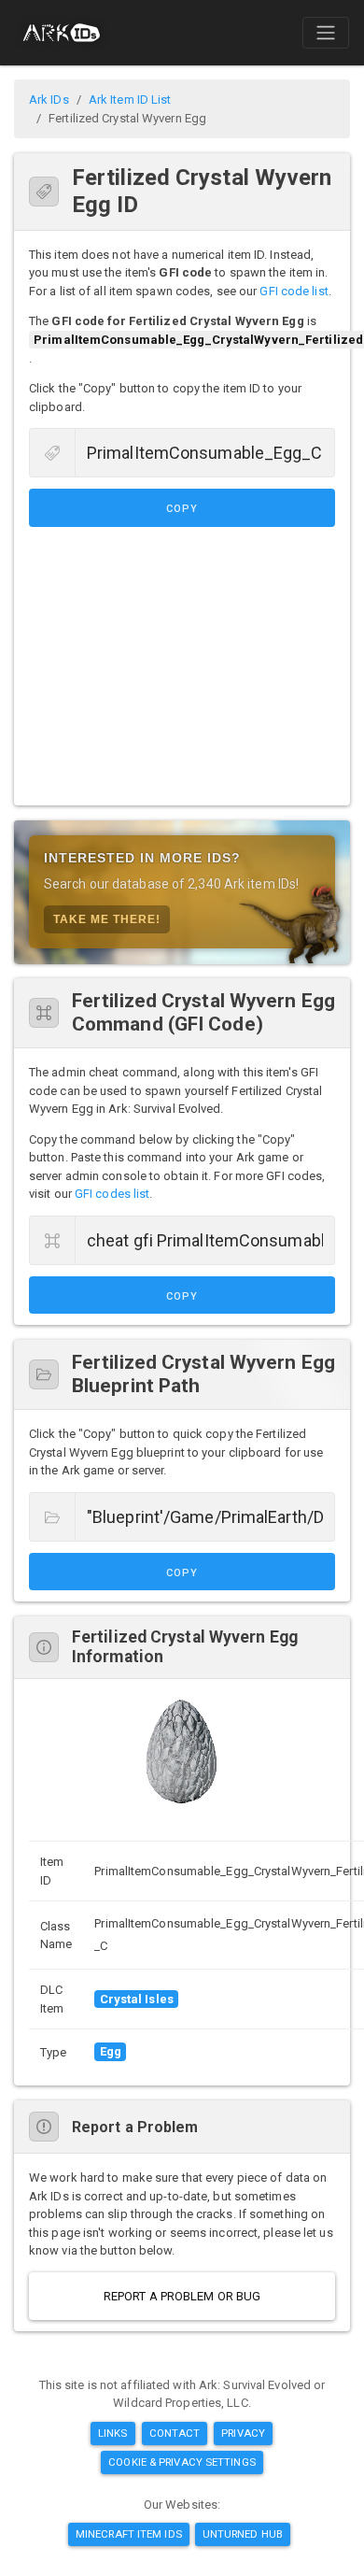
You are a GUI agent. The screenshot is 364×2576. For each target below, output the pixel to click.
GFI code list (294, 291)
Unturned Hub (243, 2534)
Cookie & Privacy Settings (182, 2462)
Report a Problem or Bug (182, 2296)
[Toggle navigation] (326, 33)
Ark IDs (49, 100)
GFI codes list (112, 1194)
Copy (182, 509)
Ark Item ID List (130, 100)
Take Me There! (107, 919)
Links (113, 2433)
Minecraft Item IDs (129, 2534)
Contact (175, 2433)
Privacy (243, 2433)
